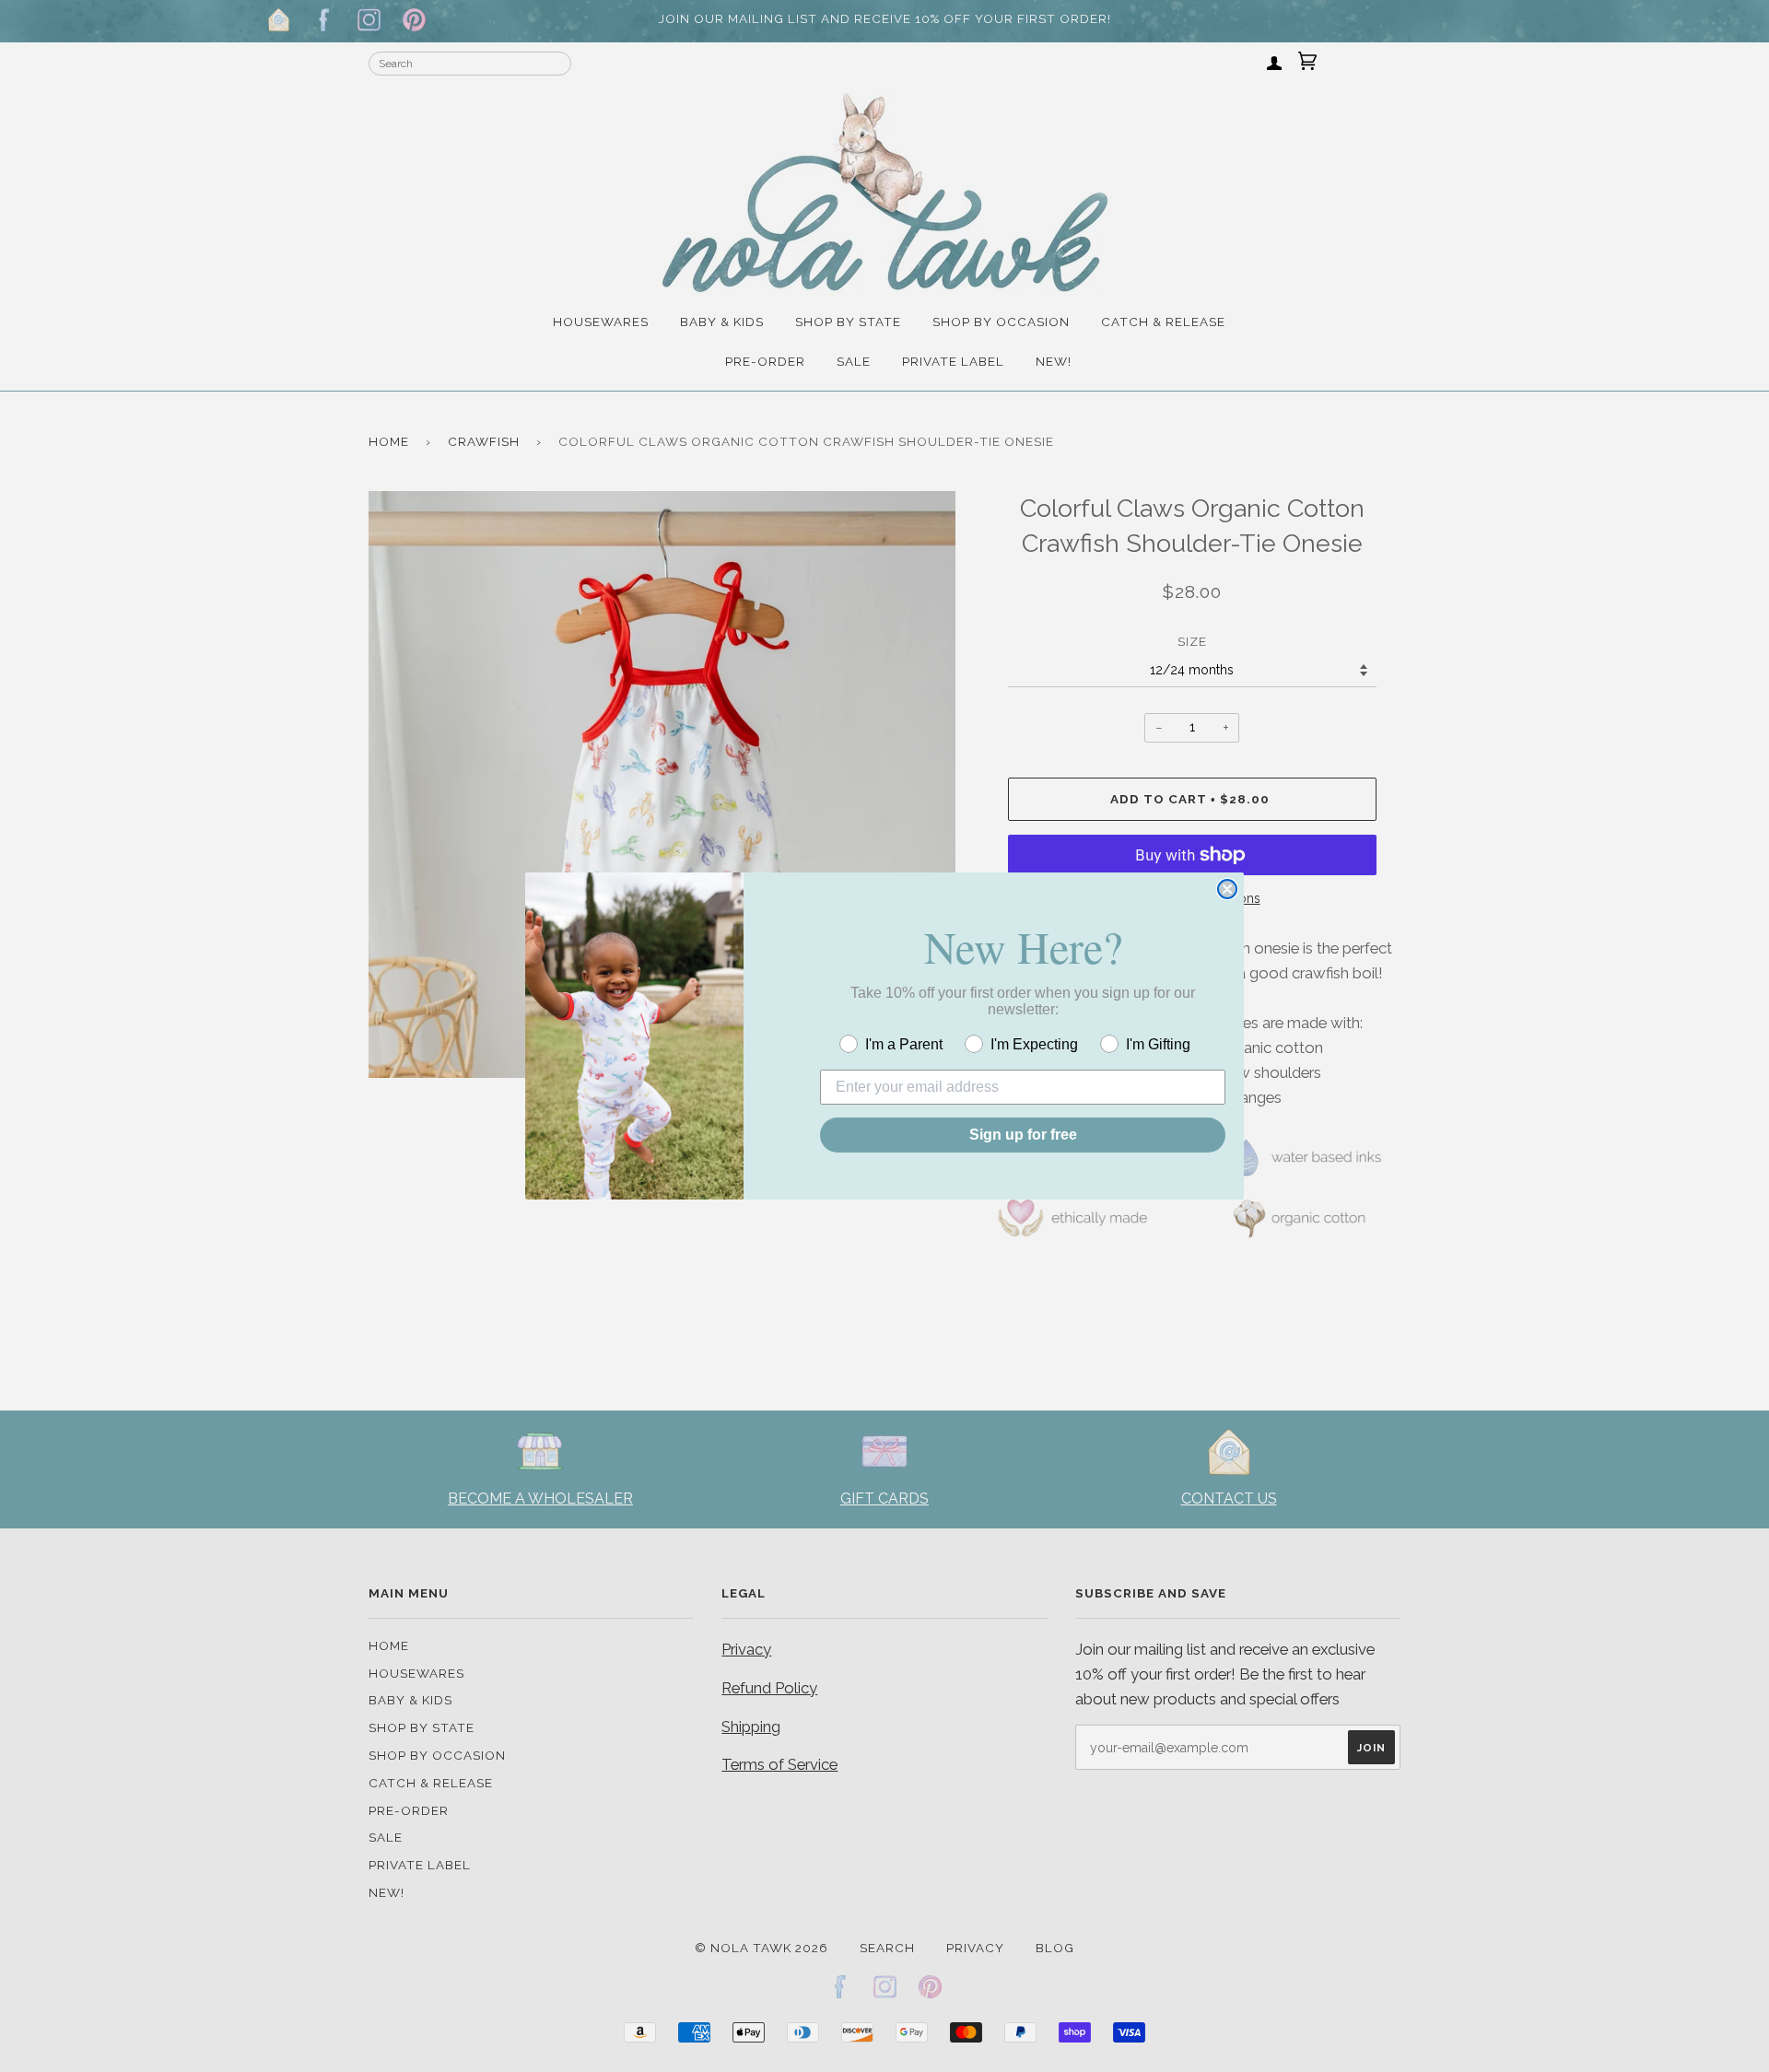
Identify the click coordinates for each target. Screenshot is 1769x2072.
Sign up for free (1023, 1135)
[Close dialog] (1227, 889)
